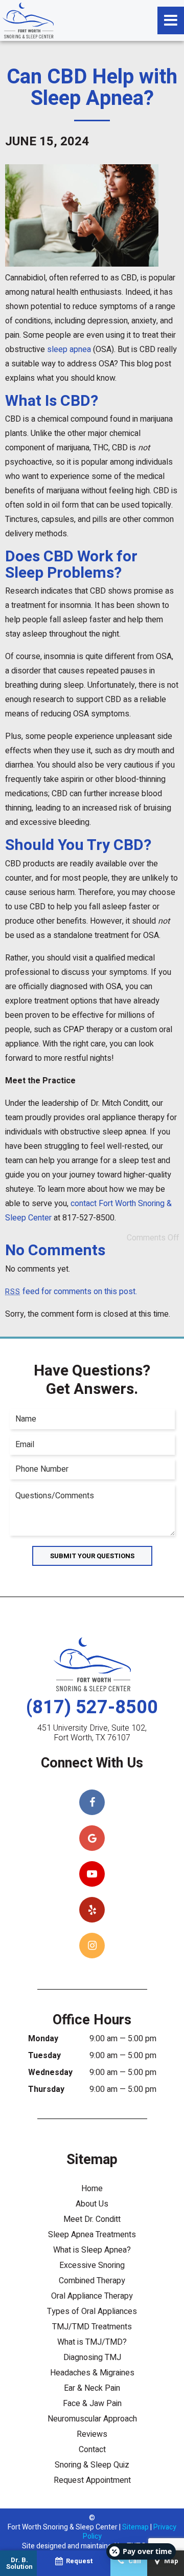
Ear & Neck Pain (92, 2388)
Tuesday (44, 2056)
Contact (92, 2450)
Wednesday (50, 2072)
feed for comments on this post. (71, 1292)
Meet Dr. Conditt (92, 2219)
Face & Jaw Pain (92, 2404)
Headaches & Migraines (92, 2373)
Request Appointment (92, 2480)
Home (92, 2189)
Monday (43, 2039)
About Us (92, 2204)
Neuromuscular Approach (92, 2419)
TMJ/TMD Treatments (92, 2327)
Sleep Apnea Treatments (92, 2235)
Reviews (92, 2434)
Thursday (46, 2089)
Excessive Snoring (92, 2265)
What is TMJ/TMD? (92, 2342)
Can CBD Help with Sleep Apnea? (92, 88)
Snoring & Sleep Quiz (92, 2465)
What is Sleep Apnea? (92, 2250)
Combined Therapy (92, 2281)
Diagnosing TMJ (92, 2357)
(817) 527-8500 (92, 1707)
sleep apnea (69, 350)
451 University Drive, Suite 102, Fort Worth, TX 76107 (92, 1733)
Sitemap (135, 2527)
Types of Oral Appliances (92, 2311)
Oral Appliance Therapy (92, 2296)
